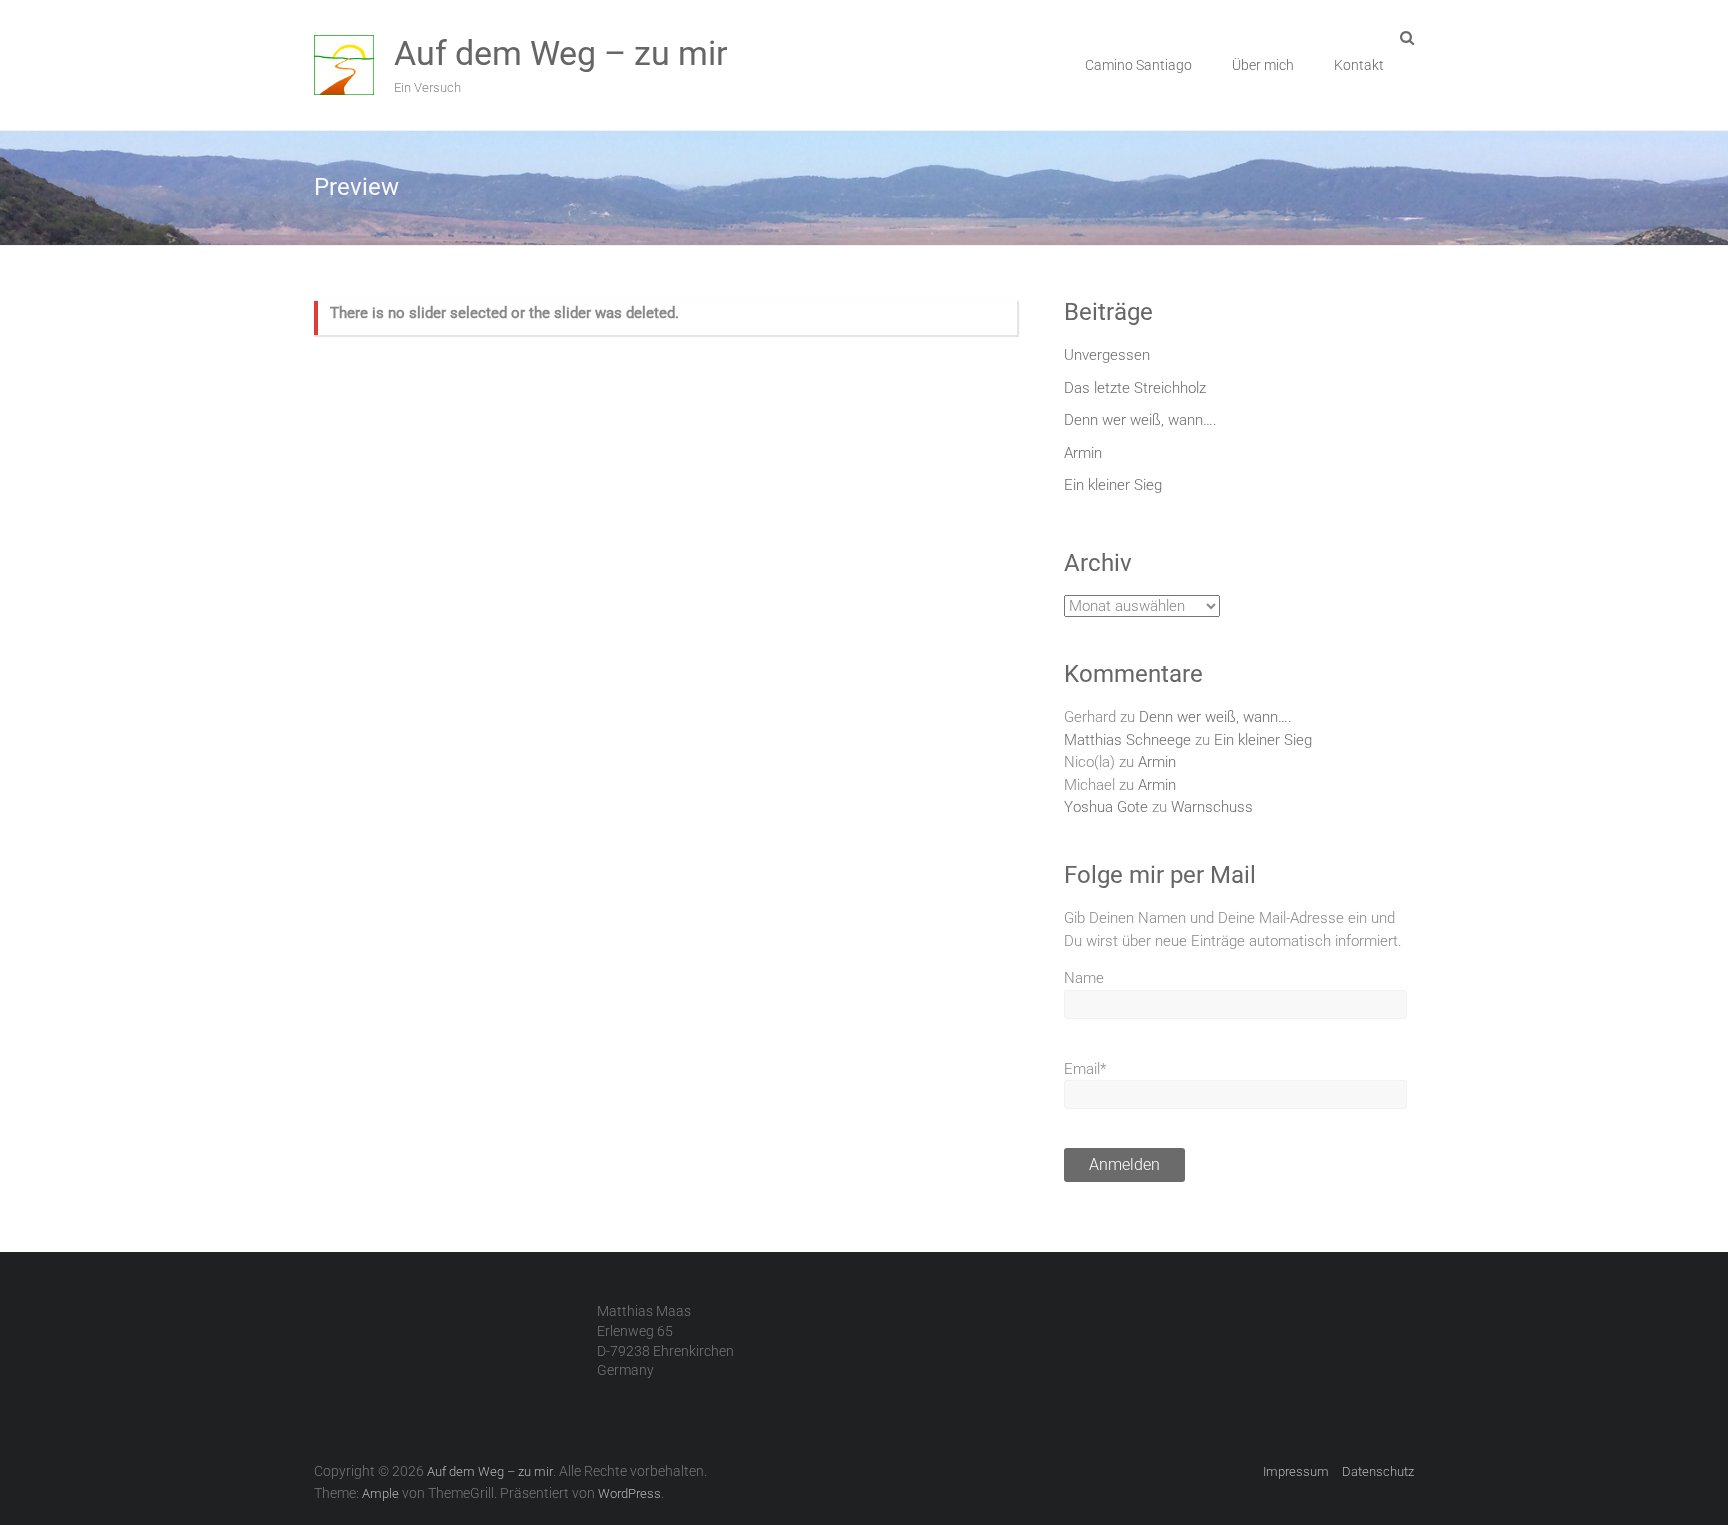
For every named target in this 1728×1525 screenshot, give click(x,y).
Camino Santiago (1138, 65)
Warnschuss (1212, 807)
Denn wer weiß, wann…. (1140, 420)
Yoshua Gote (1106, 807)
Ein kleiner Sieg (1113, 485)
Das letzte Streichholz (1135, 388)
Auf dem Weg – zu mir (561, 53)
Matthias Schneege (1127, 740)
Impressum (1296, 1471)
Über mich (1263, 65)
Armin (1083, 453)
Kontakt (1359, 65)
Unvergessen (1107, 355)
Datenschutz (1378, 1471)
